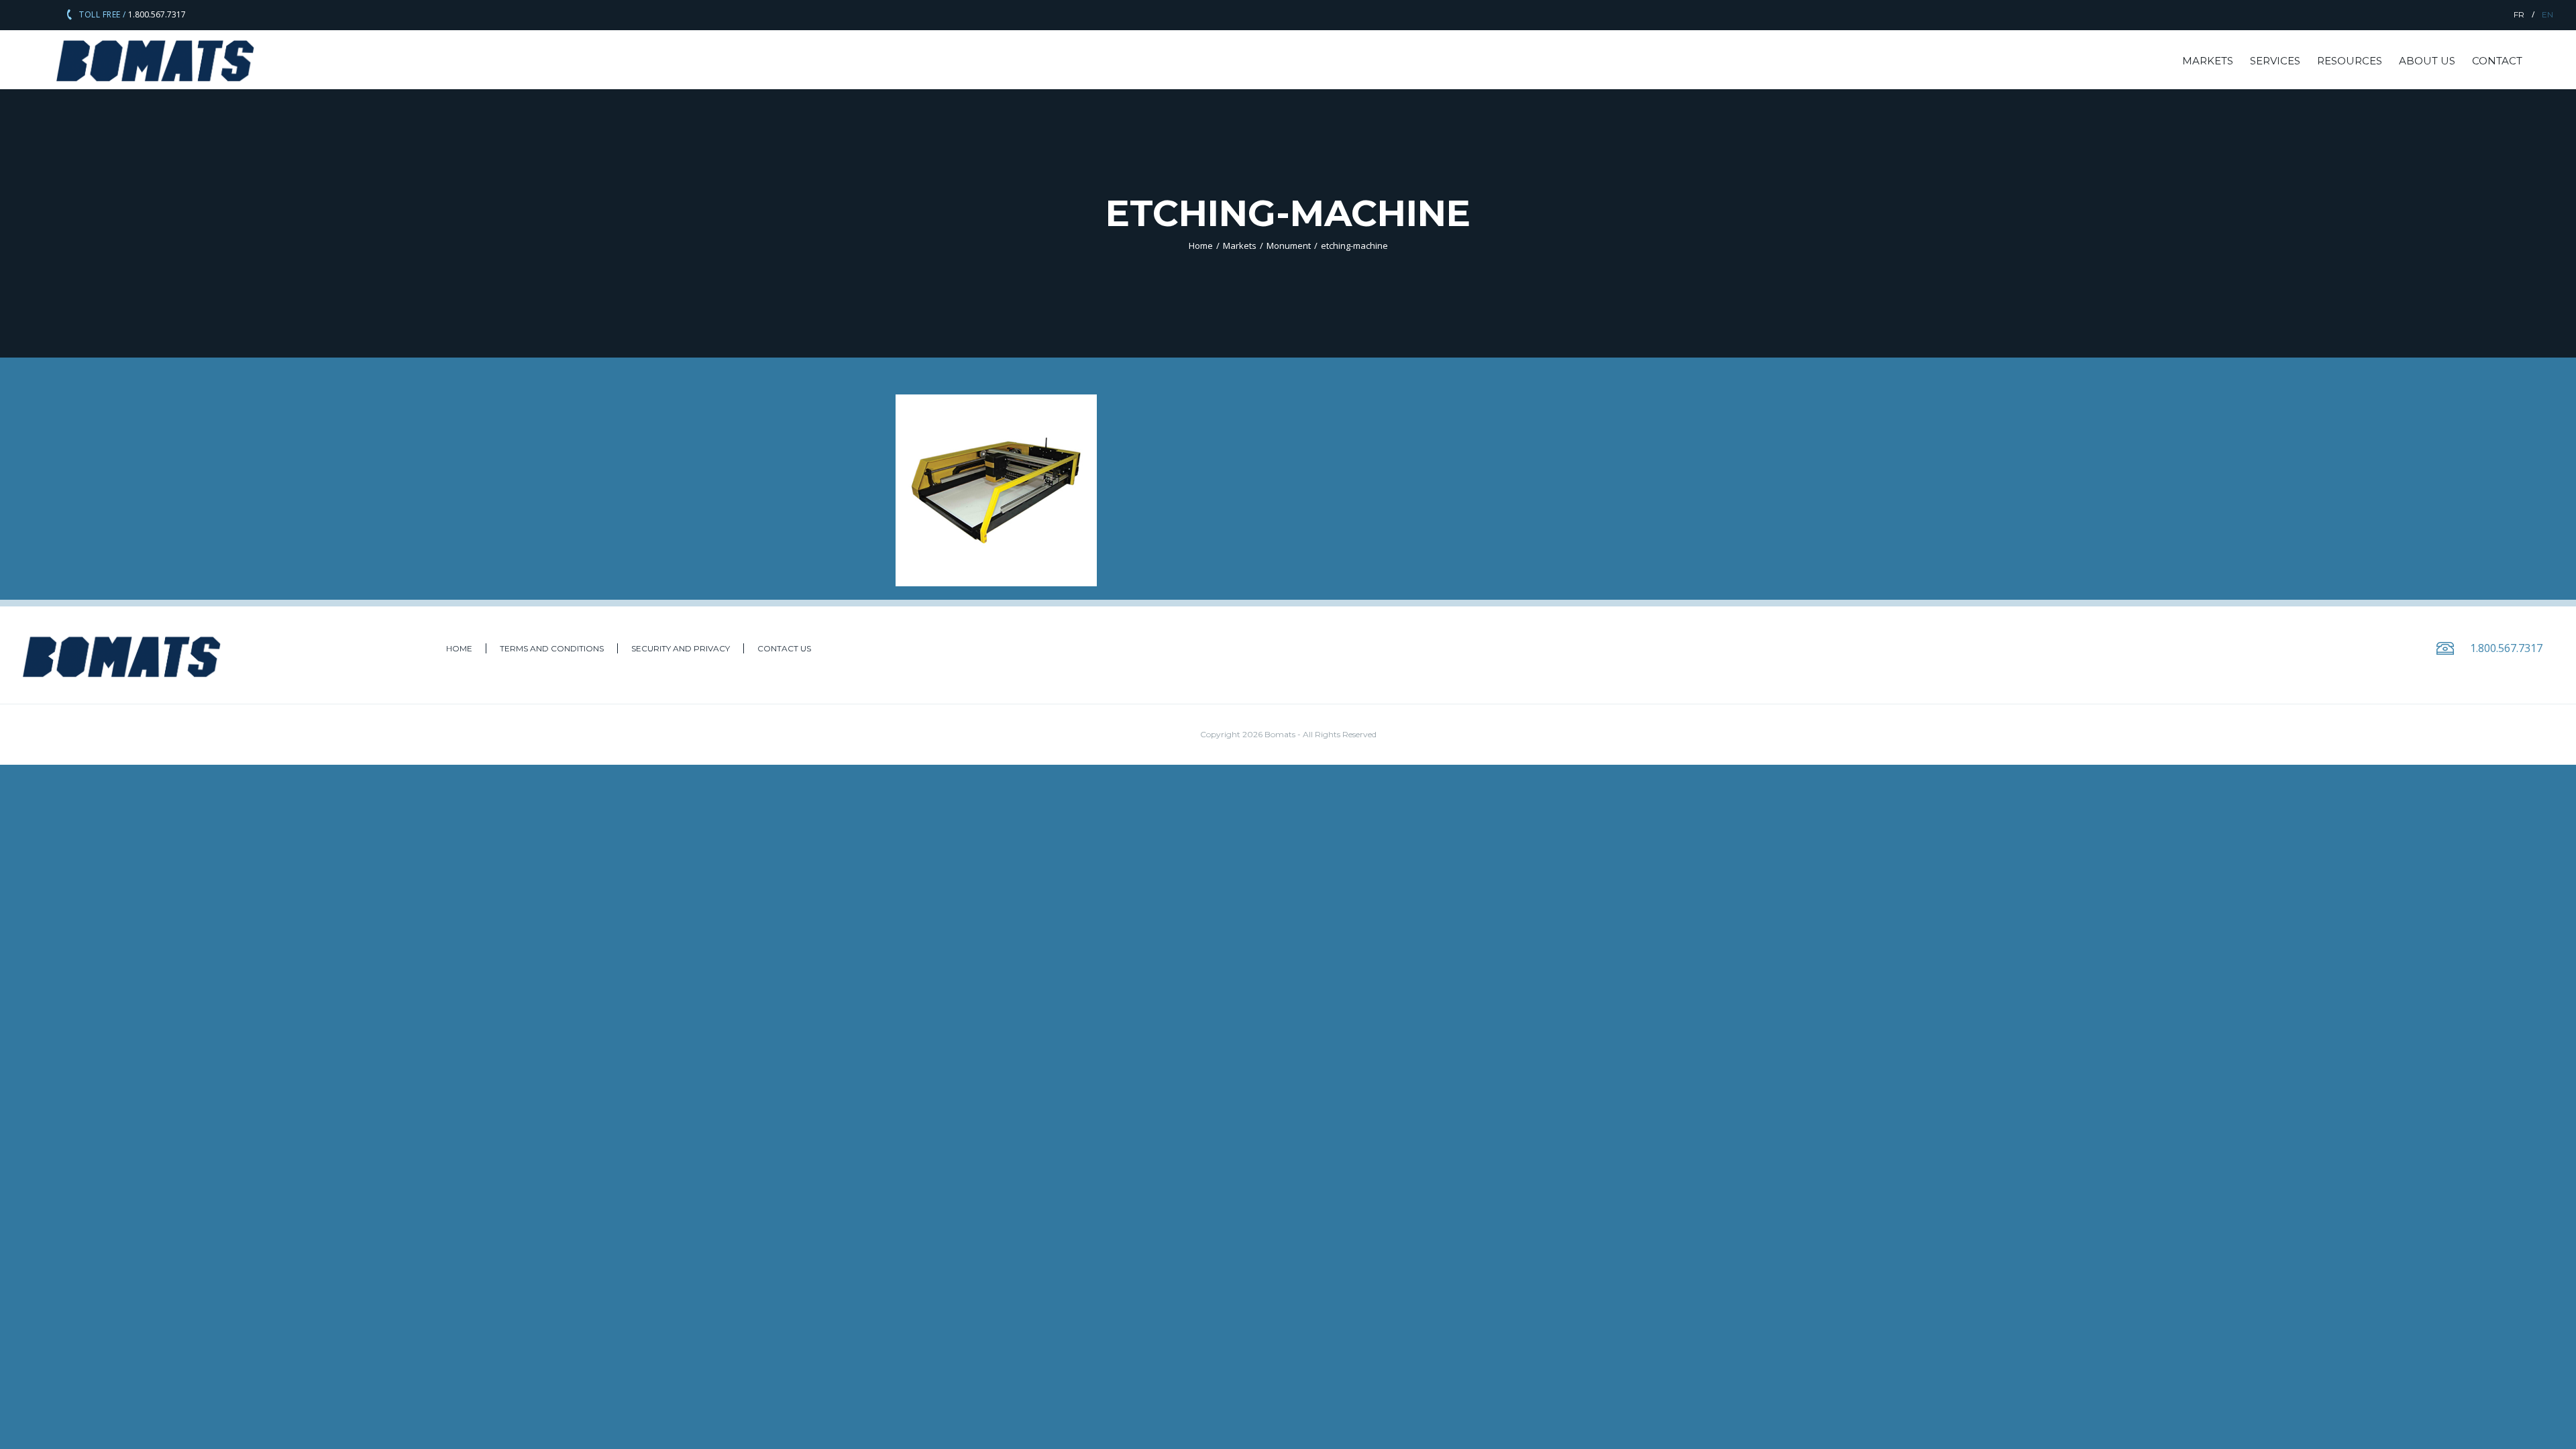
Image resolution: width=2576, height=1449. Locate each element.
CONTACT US (784, 648)
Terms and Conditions (552, 648)
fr (2519, 14)
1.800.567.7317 (156, 14)
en (2547, 14)
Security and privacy (681, 648)
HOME (459, 648)
